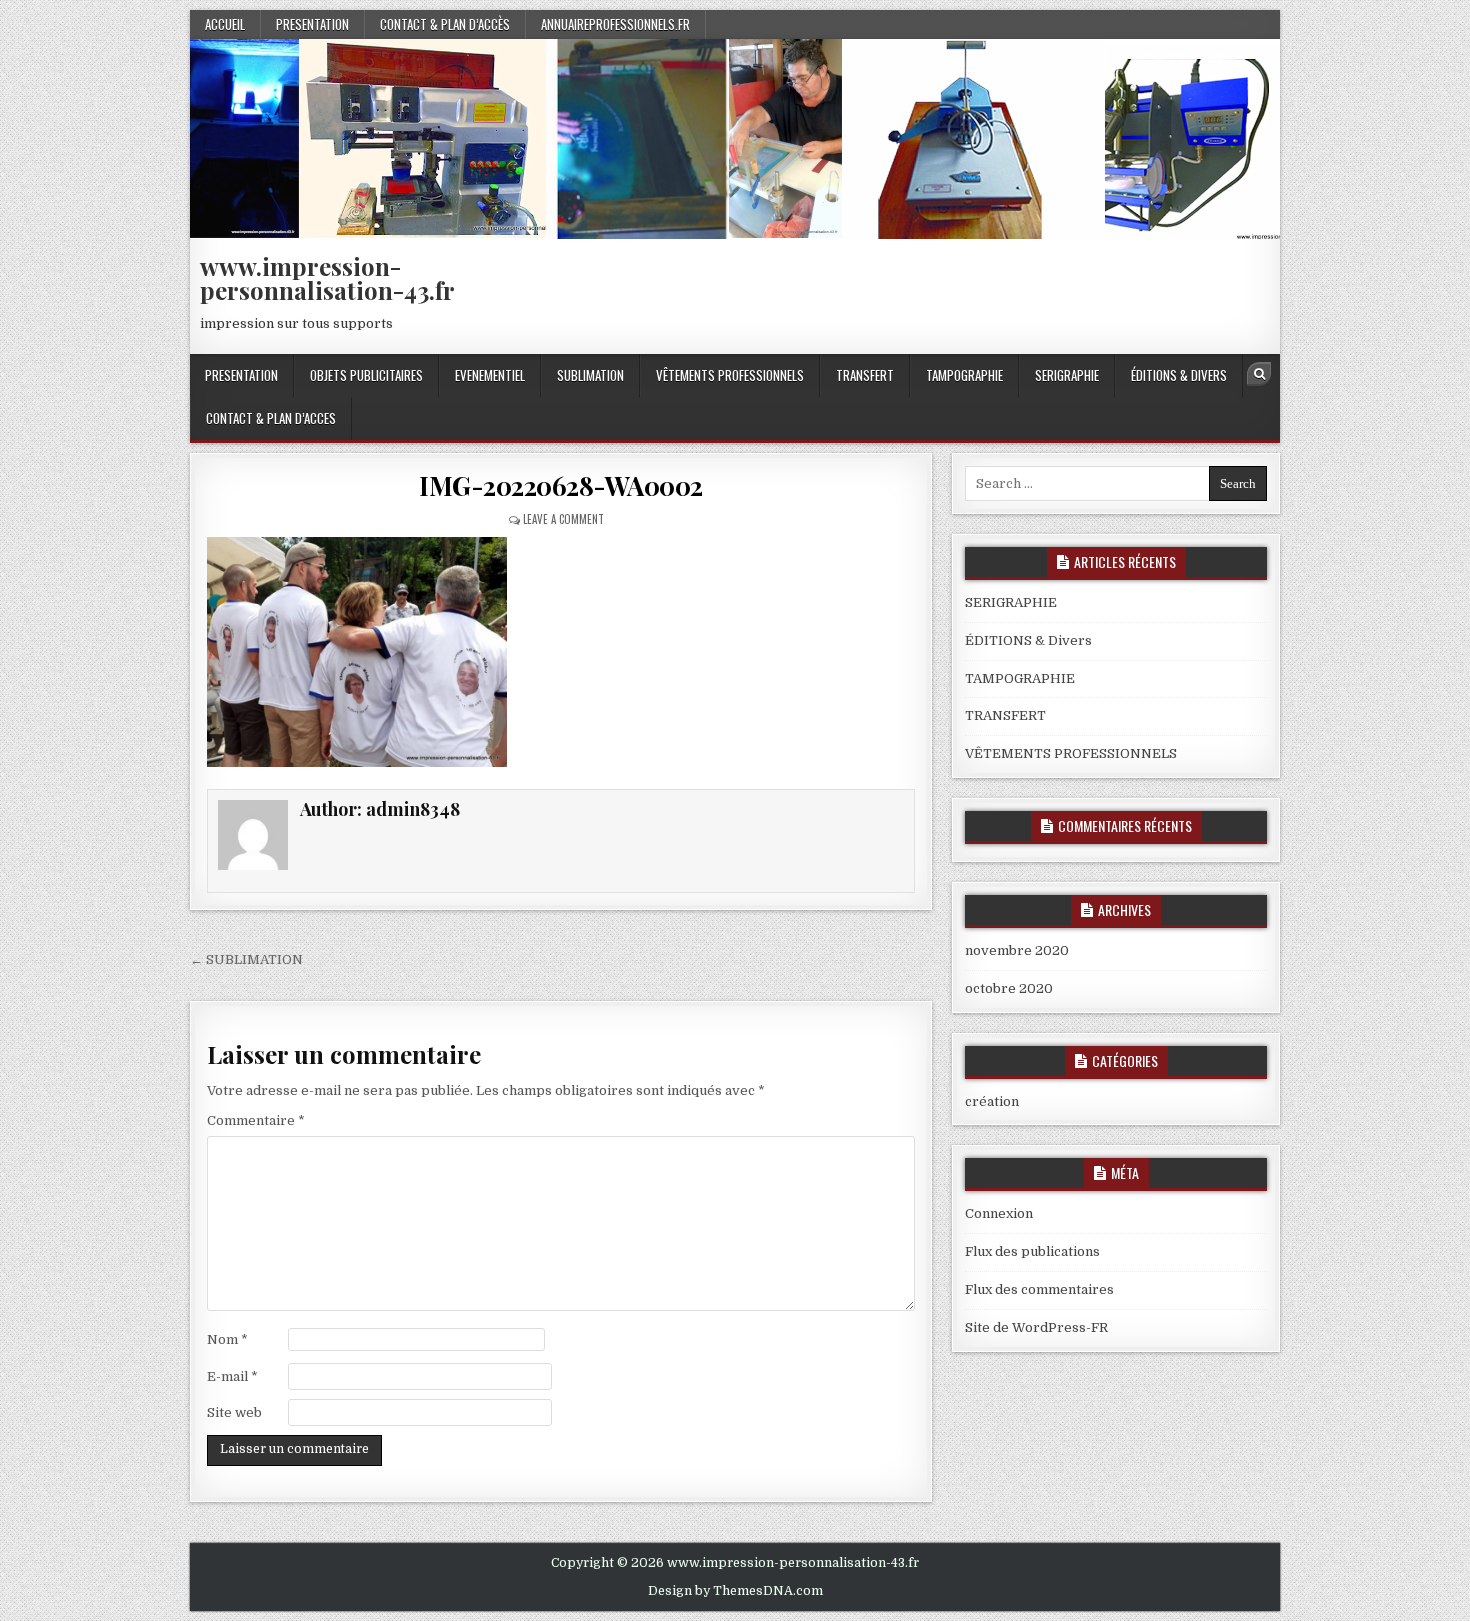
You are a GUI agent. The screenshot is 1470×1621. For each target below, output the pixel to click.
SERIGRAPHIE (1067, 375)
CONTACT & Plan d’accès (445, 24)
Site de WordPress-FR (1036, 1327)
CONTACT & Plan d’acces (271, 418)
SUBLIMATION (590, 375)
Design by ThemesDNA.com (735, 1591)
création (992, 1101)
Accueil (225, 24)
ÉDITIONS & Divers (1179, 375)
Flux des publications (1032, 1251)
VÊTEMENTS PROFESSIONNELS (730, 375)
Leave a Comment (563, 519)
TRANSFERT (865, 375)
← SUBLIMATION (246, 959)
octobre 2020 (1009, 988)
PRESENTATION (312, 24)
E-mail (232, 1376)
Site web (234, 1412)
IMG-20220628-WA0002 (561, 485)
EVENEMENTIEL (490, 375)
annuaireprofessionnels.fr (615, 24)
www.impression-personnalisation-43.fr (327, 278)
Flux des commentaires (1039, 1289)
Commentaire (256, 1120)
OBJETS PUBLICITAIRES (366, 375)
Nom (227, 1339)
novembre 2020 (1017, 950)
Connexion (999, 1213)
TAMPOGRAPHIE (964, 375)
